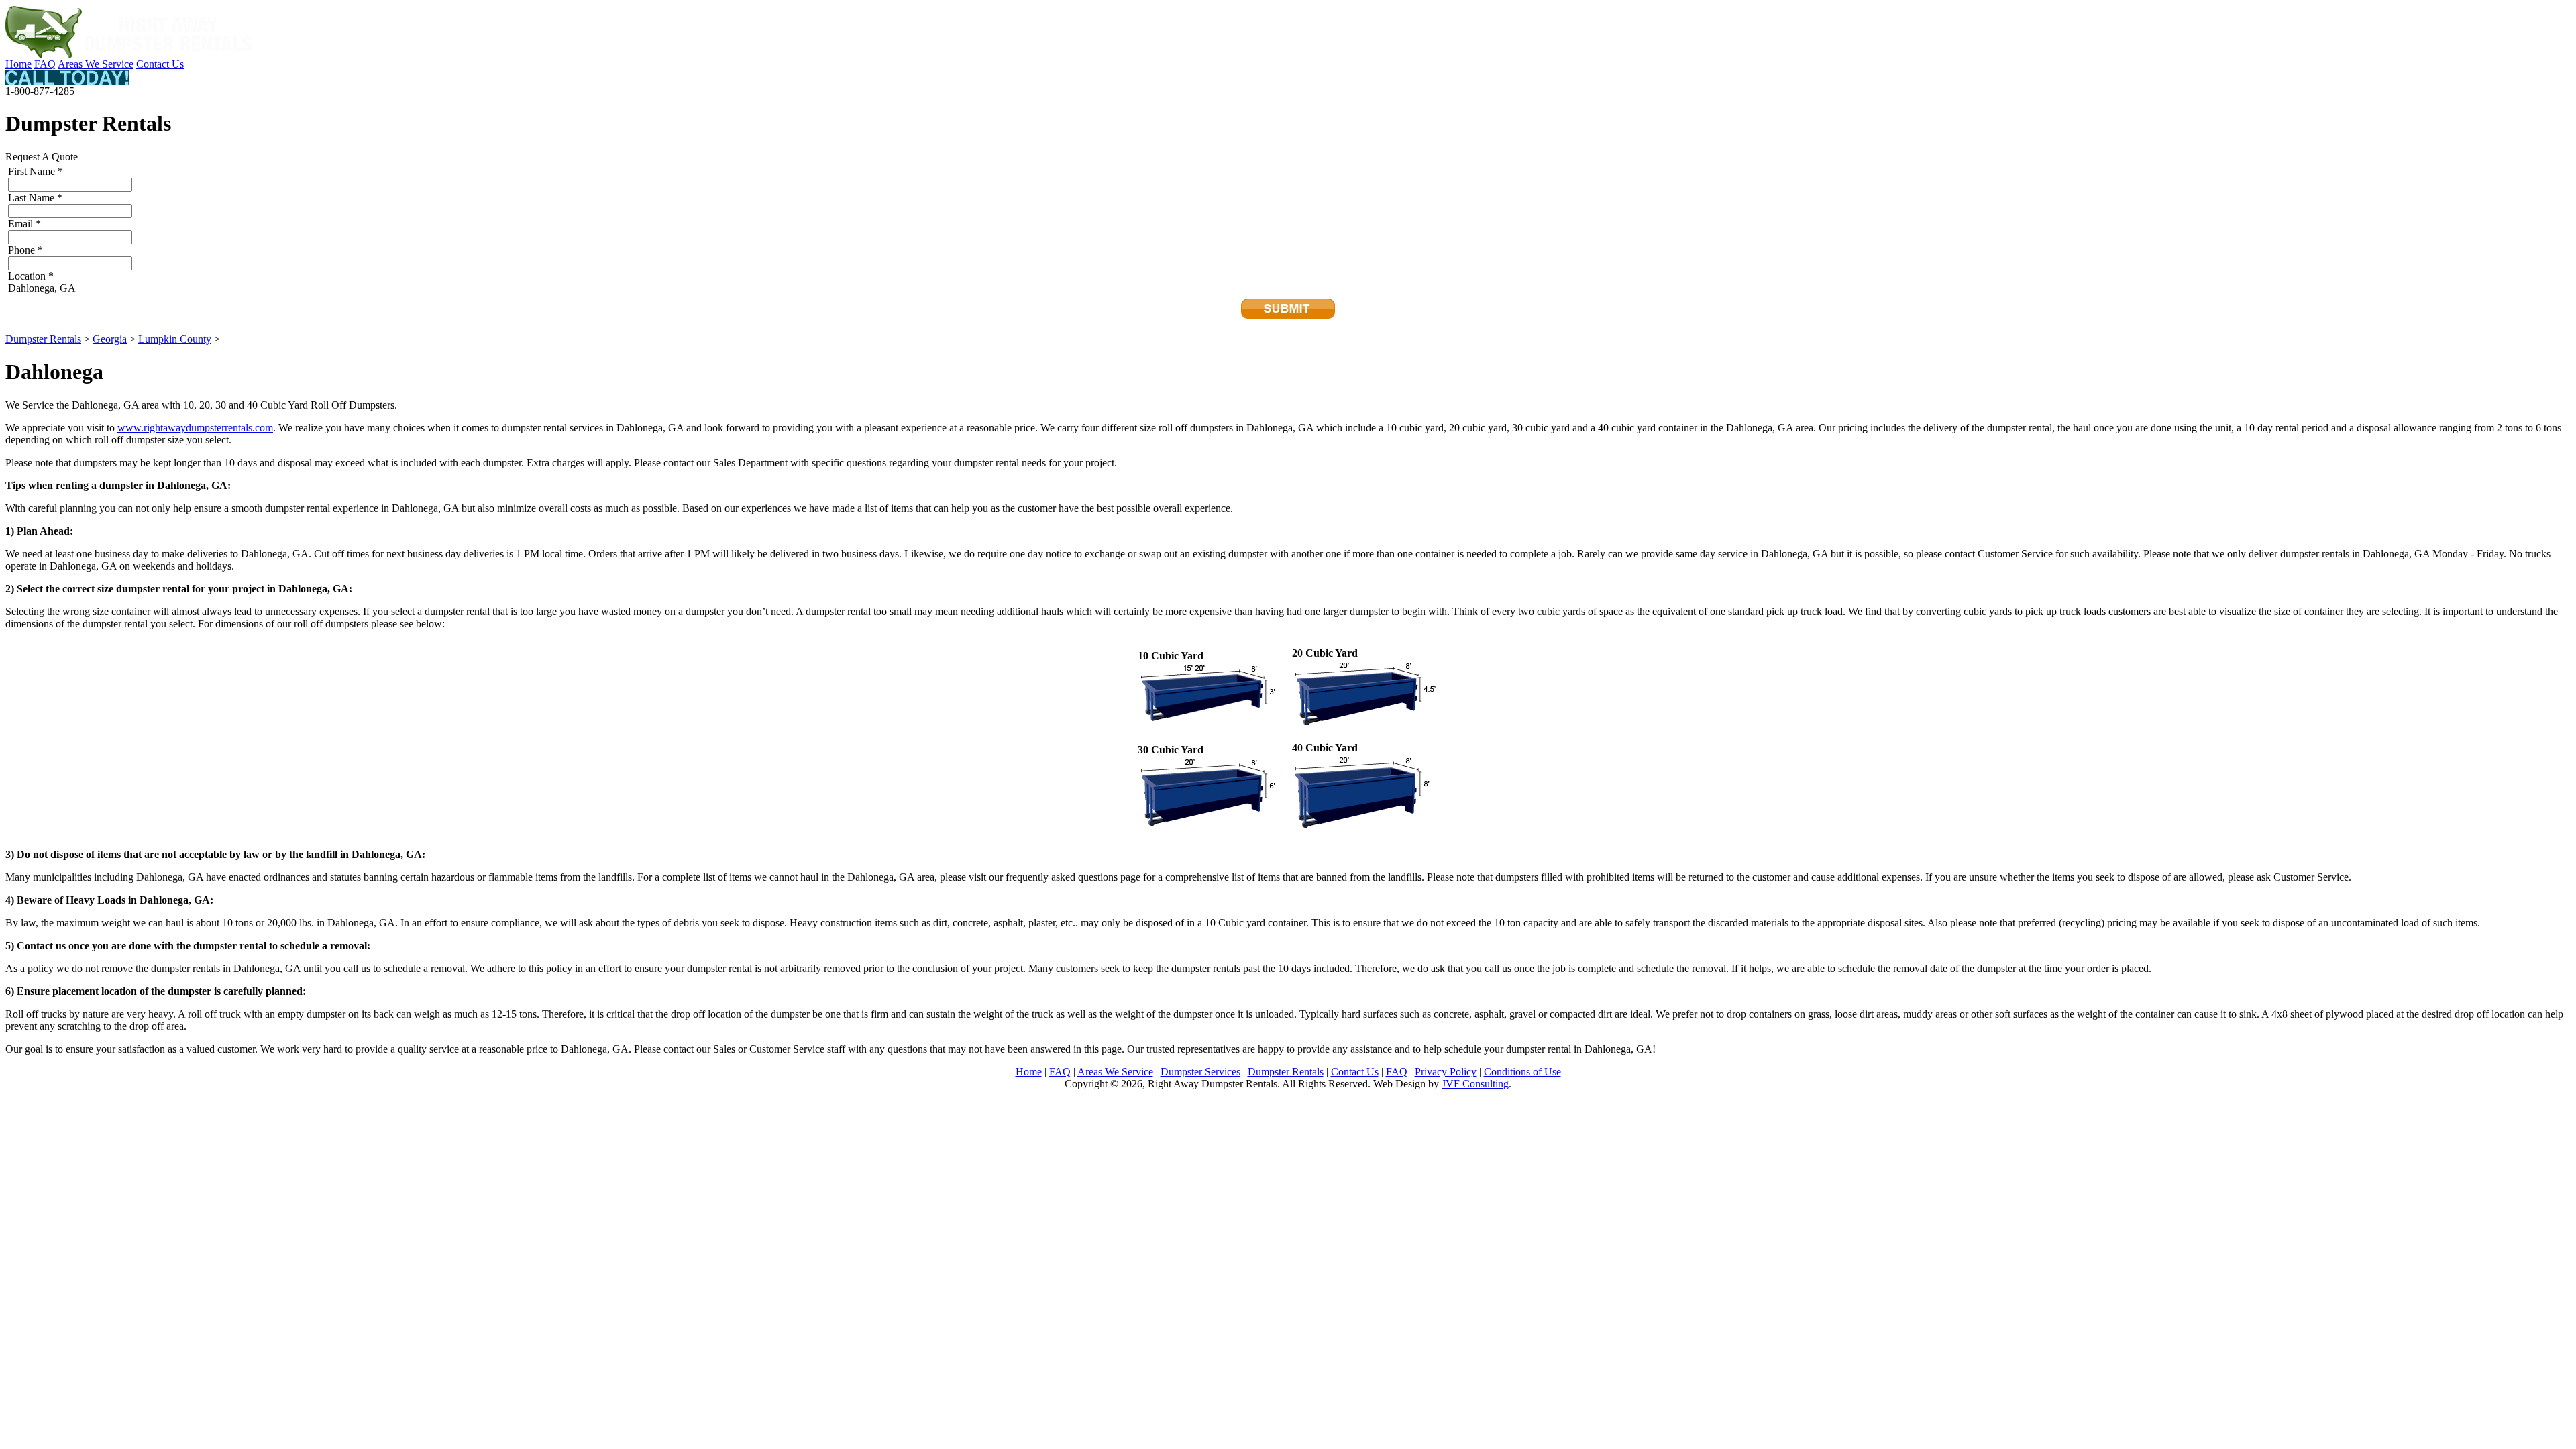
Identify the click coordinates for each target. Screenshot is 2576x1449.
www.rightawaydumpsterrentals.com (195, 428)
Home (18, 64)
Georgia (110, 339)
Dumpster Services (1200, 1072)
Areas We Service (96, 64)
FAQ (45, 64)
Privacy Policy (1446, 1072)
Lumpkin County (175, 339)
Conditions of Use (1522, 1072)
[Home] (129, 55)
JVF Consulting (1475, 1084)
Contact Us (160, 64)
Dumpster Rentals (43, 339)
